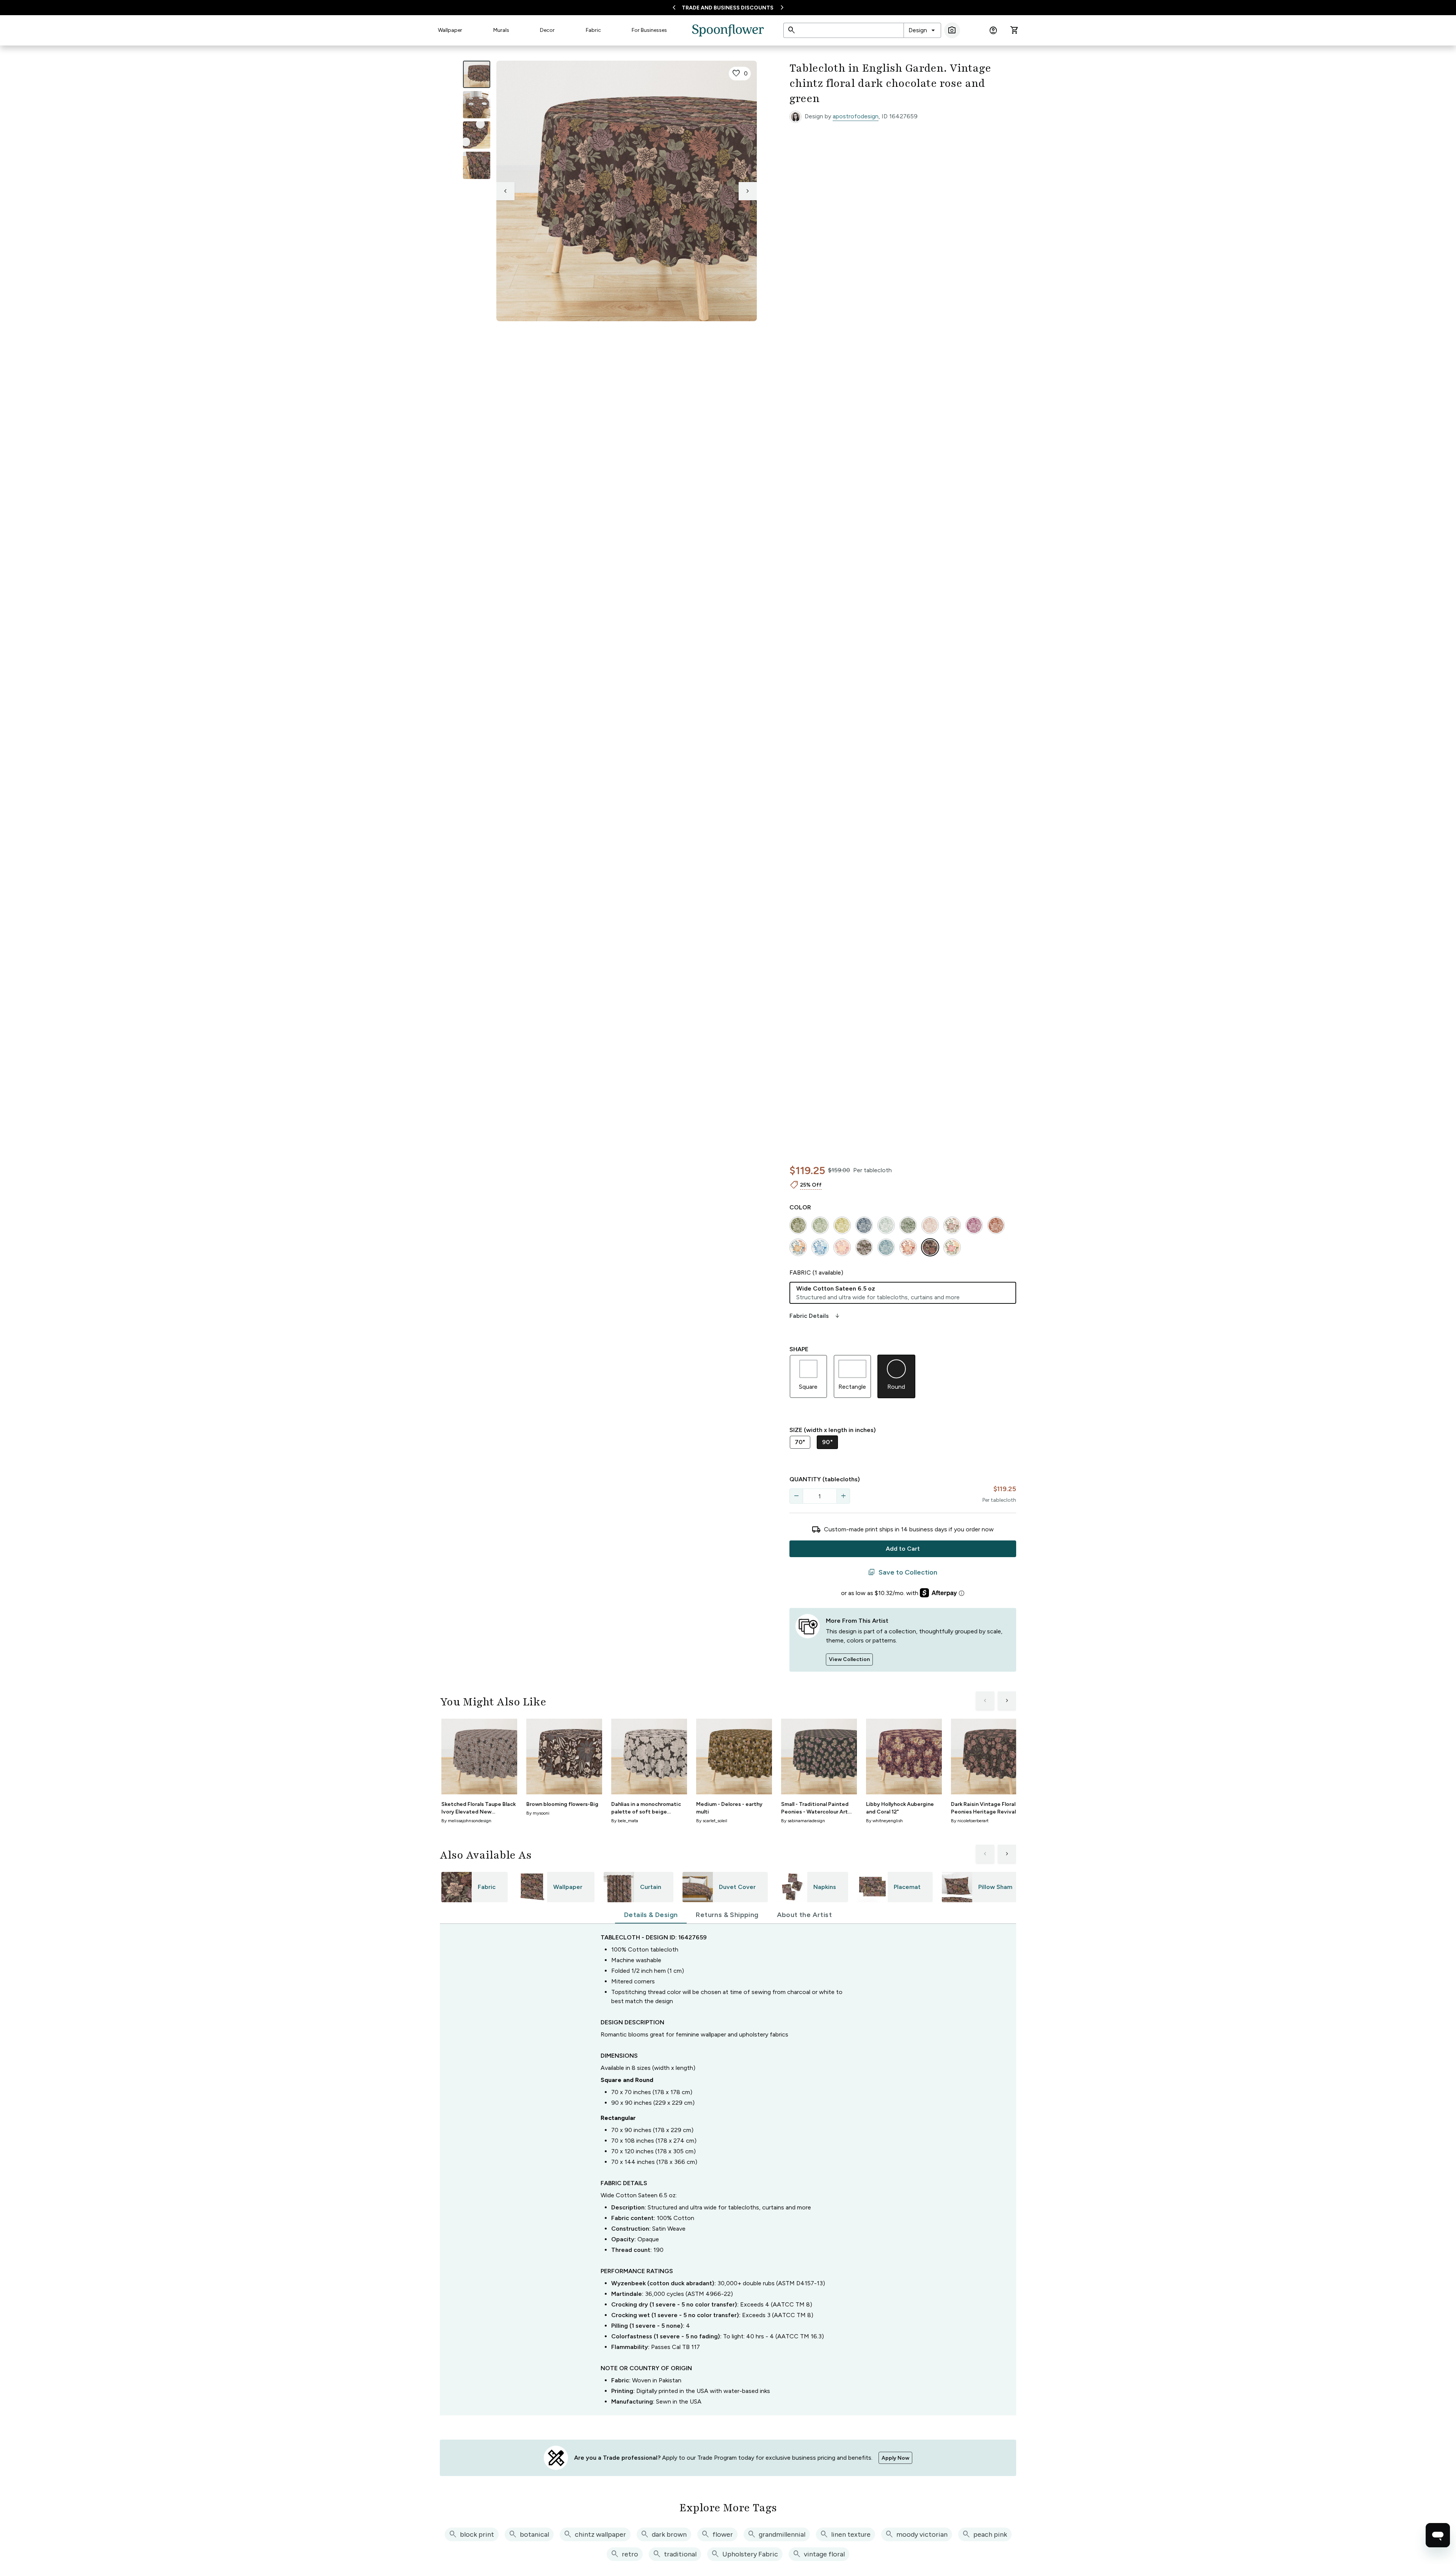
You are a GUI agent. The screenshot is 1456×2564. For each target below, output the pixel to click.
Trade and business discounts (728, 8)
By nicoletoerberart (970, 1821)
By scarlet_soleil (712, 1821)
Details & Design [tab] (651, 1915)
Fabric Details (815, 1316)
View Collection (849, 1659)
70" (800, 1442)
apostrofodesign (856, 116)
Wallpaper (450, 30)
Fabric (593, 30)
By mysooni (538, 1813)
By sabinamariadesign (803, 1821)
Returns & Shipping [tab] (727, 1915)
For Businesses (649, 30)
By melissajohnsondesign (466, 1821)
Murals (501, 30)
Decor (547, 30)
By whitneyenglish (884, 1821)
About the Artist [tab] (804, 1915)
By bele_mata (625, 1821)
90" (827, 1442)
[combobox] (922, 30)
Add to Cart (903, 1549)
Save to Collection (903, 1572)
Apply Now (895, 2458)
